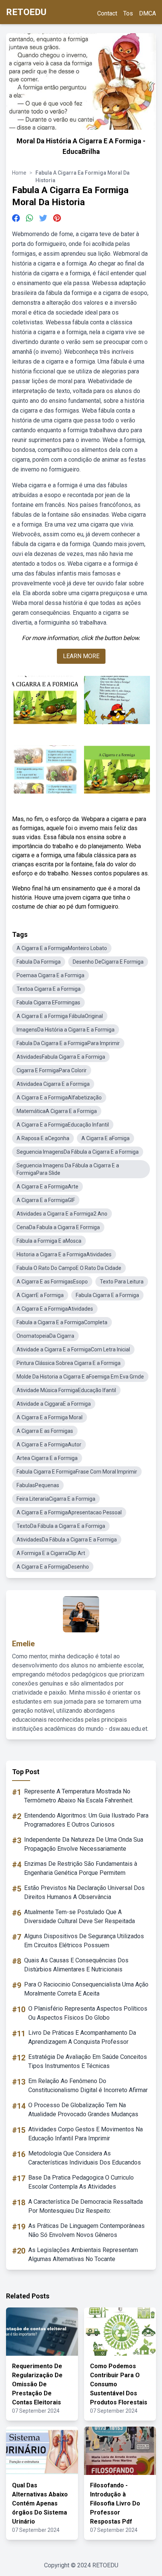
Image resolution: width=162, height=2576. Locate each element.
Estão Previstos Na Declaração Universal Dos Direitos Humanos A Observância (84, 1892)
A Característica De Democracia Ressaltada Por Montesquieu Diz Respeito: (86, 2206)
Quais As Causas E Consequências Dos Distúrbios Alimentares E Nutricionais (76, 1965)
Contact (107, 13)
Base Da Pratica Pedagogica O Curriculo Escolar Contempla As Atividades (81, 2182)
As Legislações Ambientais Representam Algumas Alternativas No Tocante (83, 2254)
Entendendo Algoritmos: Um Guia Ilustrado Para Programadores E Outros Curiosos (86, 1820)
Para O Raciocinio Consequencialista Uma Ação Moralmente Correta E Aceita (86, 1989)
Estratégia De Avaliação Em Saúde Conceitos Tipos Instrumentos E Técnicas (88, 2061)
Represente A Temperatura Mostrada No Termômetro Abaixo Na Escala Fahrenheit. (79, 1796)
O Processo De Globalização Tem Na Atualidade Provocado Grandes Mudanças (83, 2110)
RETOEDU (26, 12)
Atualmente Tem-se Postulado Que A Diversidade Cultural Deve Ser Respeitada (79, 1917)
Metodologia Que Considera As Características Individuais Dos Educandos (85, 2158)
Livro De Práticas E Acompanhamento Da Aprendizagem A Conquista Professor (82, 2037)
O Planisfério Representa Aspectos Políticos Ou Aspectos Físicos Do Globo (88, 2013)
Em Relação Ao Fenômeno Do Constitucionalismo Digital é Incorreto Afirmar (88, 2086)
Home (19, 173)
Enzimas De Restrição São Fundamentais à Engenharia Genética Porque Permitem (81, 1868)
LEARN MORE (81, 656)
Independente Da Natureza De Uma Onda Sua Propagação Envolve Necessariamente (84, 1844)
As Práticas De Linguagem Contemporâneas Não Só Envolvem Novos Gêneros (86, 2230)
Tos (128, 13)
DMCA (147, 13)
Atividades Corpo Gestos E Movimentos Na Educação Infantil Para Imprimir (86, 2134)
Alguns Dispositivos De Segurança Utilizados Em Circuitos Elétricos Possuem (84, 1941)
